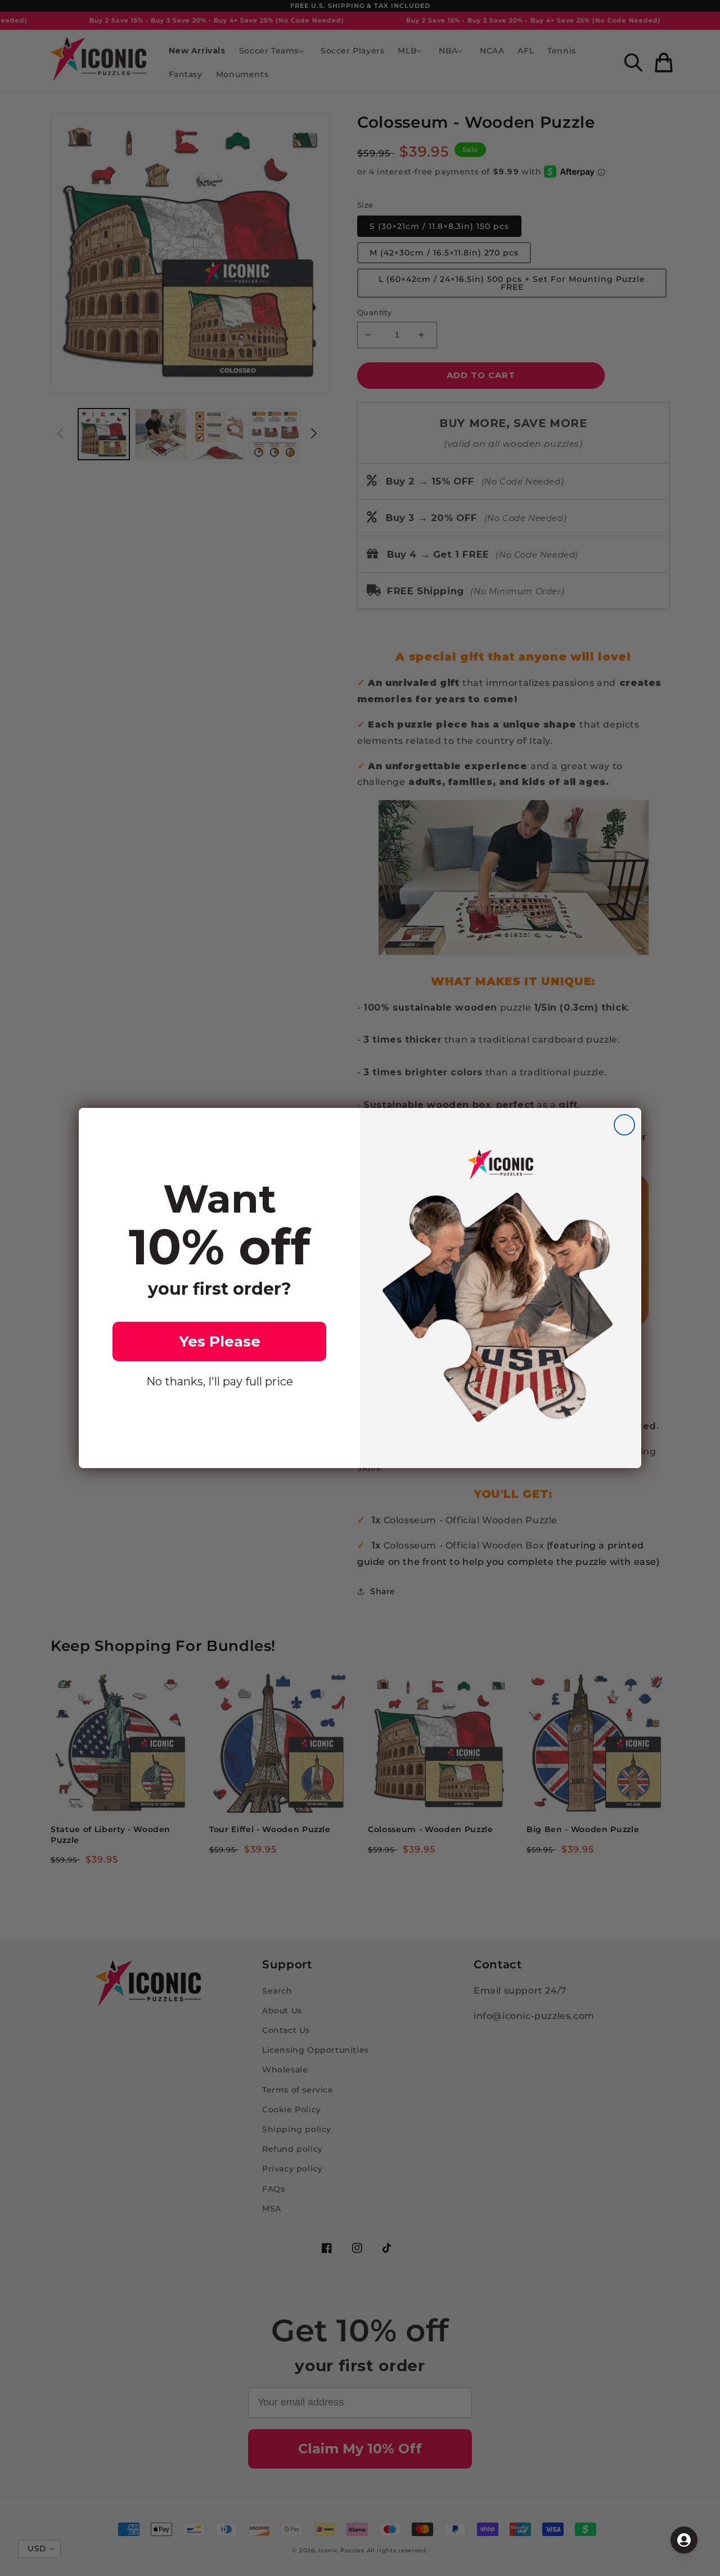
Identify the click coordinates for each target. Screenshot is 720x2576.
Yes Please (220, 1341)
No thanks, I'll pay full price (220, 1381)
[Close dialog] (624, 1125)
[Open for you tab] (684, 2540)
